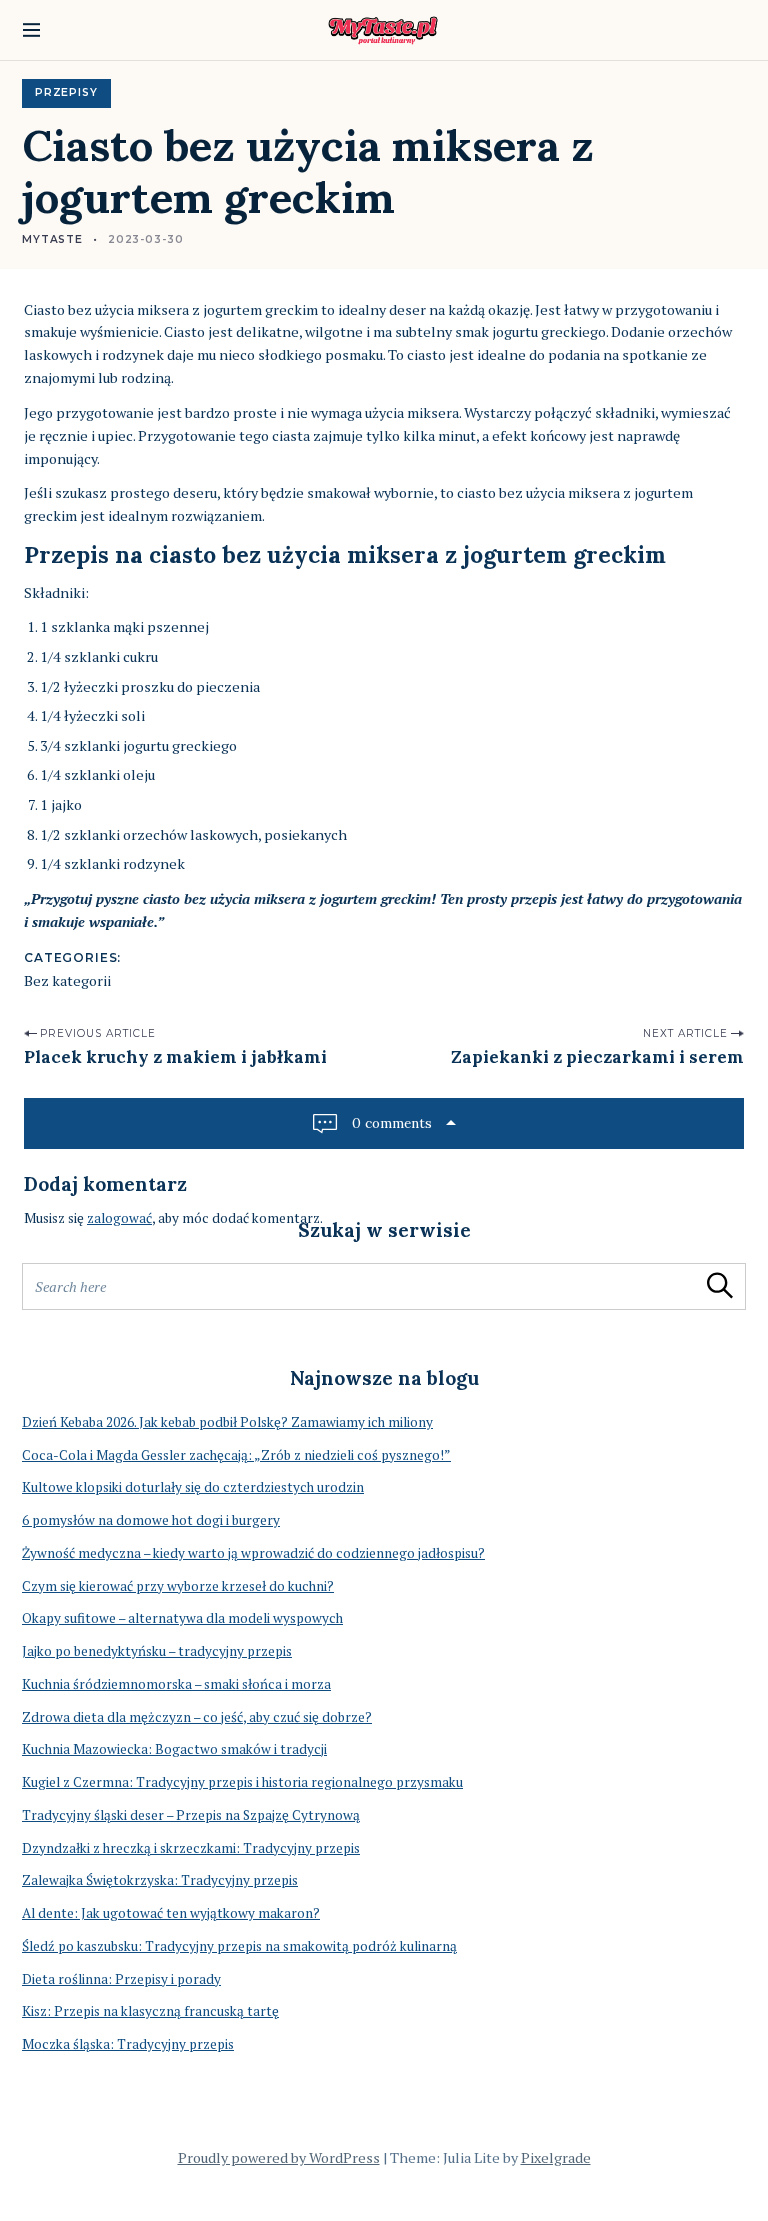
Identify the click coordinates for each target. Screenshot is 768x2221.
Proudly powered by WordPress (279, 2157)
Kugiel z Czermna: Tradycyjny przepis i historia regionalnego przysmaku (242, 1782)
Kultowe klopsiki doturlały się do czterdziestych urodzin (193, 1487)
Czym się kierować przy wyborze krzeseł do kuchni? (178, 1586)
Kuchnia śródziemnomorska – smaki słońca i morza (176, 1684)
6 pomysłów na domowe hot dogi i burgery (151, 1520)
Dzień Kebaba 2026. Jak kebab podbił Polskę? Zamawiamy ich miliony (227, 1422)
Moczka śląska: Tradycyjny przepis (128, 2044)
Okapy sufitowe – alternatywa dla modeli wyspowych (182, 1618)
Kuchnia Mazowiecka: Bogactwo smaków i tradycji (174, 1749)
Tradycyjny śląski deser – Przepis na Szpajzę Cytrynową (191, 1815)
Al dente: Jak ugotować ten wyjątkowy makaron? (171, 1913)
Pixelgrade (556, 2157)
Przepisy (66, 92)
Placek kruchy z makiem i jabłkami (175, 1057)
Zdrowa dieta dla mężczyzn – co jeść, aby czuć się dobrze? (197, 1717)
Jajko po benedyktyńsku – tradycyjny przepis (157, 1651)
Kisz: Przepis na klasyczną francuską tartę (150, 2011)
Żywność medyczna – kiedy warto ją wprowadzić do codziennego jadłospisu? (253, 1553)
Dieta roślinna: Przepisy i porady (121, 1979)
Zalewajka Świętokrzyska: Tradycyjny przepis (160, 1880)
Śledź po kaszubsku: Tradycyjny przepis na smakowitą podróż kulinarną (239, 1946)
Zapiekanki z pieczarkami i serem (597, 1057)
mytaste (52, 239)
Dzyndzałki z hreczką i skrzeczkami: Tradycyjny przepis (191, 1848)
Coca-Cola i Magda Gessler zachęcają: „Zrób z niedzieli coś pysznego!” (236, 1455)
